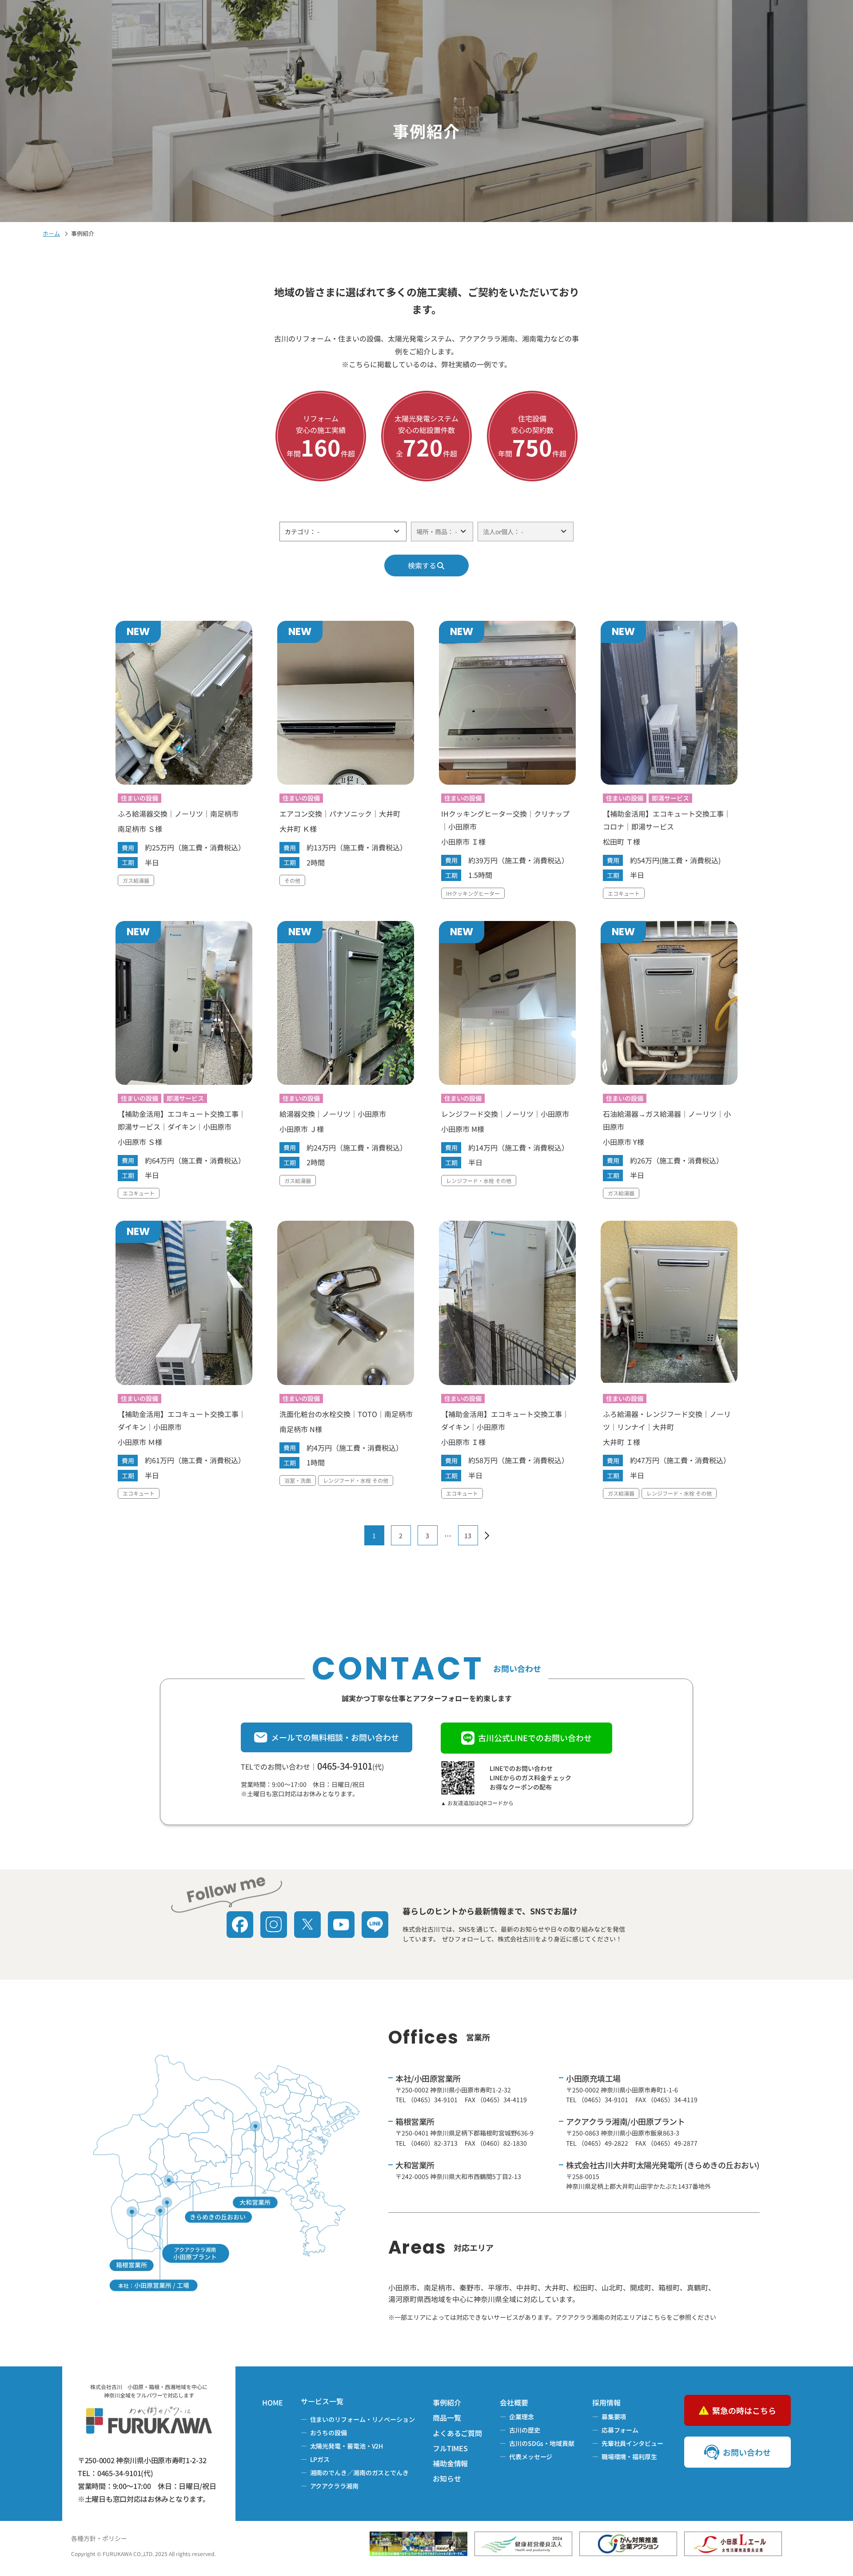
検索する (422, 565)
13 (468, 1536)
